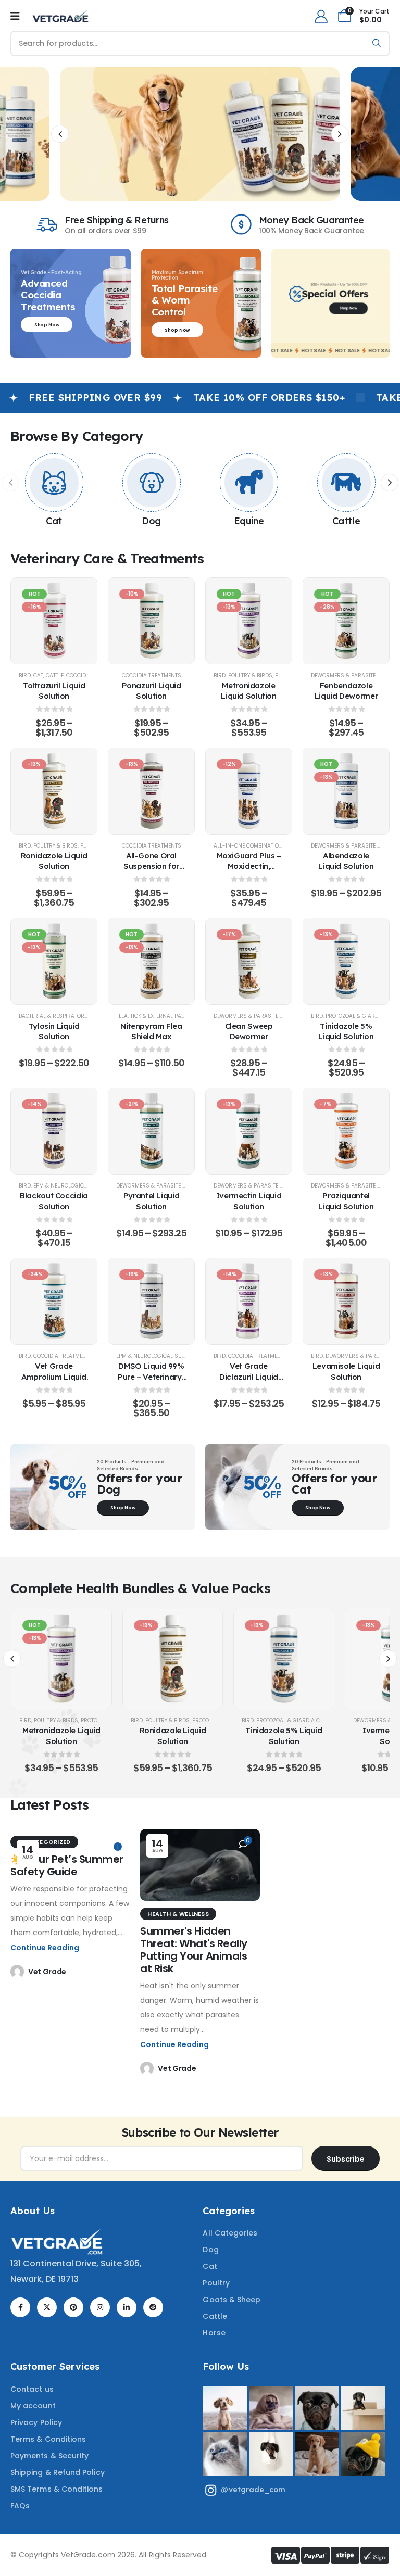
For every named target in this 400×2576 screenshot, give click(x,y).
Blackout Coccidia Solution (54, 1201)
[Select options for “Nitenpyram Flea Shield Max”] (152, 961)
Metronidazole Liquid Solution (248, 691)
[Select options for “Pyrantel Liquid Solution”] (152, 1131)
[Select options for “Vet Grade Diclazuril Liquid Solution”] (249, 1302)
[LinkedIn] (127, 2307)
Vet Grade (47, 1972)
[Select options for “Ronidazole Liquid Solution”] (54, 791)
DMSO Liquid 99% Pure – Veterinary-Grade (151, 1377)
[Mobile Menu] (15, 16)
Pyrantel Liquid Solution (151, 1201)
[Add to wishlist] (29, 621)
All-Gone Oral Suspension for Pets (151, 866)
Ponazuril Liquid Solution (152, 691)
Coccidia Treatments (152, 675)
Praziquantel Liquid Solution (346, 1201)
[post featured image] (200, 1865)
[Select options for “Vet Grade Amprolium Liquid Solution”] (54, 1302)
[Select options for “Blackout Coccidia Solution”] (54, 1131)
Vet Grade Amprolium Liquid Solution (54, 1377)
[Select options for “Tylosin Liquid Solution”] (54, 961)
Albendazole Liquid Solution (346, 861)
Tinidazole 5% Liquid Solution (346, 1031)
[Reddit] (153, 2307)
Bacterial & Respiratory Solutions (68, 1016)
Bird (25, 675)
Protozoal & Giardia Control (298, 1720)
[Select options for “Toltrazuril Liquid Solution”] (54, 621)
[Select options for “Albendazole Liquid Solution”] (346, 791)
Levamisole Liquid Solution (346, 1371)
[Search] (377, 43)
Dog (151, 521)
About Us (33, 2211)
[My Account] (321, 16)
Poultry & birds (250, 675)
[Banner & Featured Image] (54, 483)
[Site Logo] (60, 16)
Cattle (346, 521)
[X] (47, 2307)
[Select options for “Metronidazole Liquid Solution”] (249, 621)
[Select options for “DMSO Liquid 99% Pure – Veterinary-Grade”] (152, 1302)
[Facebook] (20, 2307)
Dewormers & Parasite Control (259, 1016)
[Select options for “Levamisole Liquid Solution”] (346, 1302)
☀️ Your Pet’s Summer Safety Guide (67, 1865)
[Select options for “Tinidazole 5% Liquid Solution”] (346, 961)
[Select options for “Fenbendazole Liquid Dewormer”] (346, 621)
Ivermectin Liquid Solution (249, 1201)
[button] (60, 134)
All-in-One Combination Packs (258, 846)
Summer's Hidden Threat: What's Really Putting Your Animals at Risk (194, 1950)
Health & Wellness (178, 1914)
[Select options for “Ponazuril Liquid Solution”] (152, 621)
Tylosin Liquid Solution (54, 1031)
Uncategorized (44, 1842)
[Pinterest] (73, 2307)
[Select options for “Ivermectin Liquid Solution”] (249, 1131)
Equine (249, 521)
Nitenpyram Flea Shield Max (151, 1031)
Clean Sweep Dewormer (249, 1031)
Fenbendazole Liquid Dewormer (346, 691)
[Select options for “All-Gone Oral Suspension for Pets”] (152, 791)
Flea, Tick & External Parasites (159, 1016)
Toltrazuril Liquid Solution (54, 691)
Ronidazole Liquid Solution (54, 861)
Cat (54, 521)
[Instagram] (100, 2307)
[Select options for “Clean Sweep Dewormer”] (249, 961)
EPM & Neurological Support (74, 1186)
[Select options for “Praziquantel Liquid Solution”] (346, 1131)
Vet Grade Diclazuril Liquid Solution (249, 1377)
